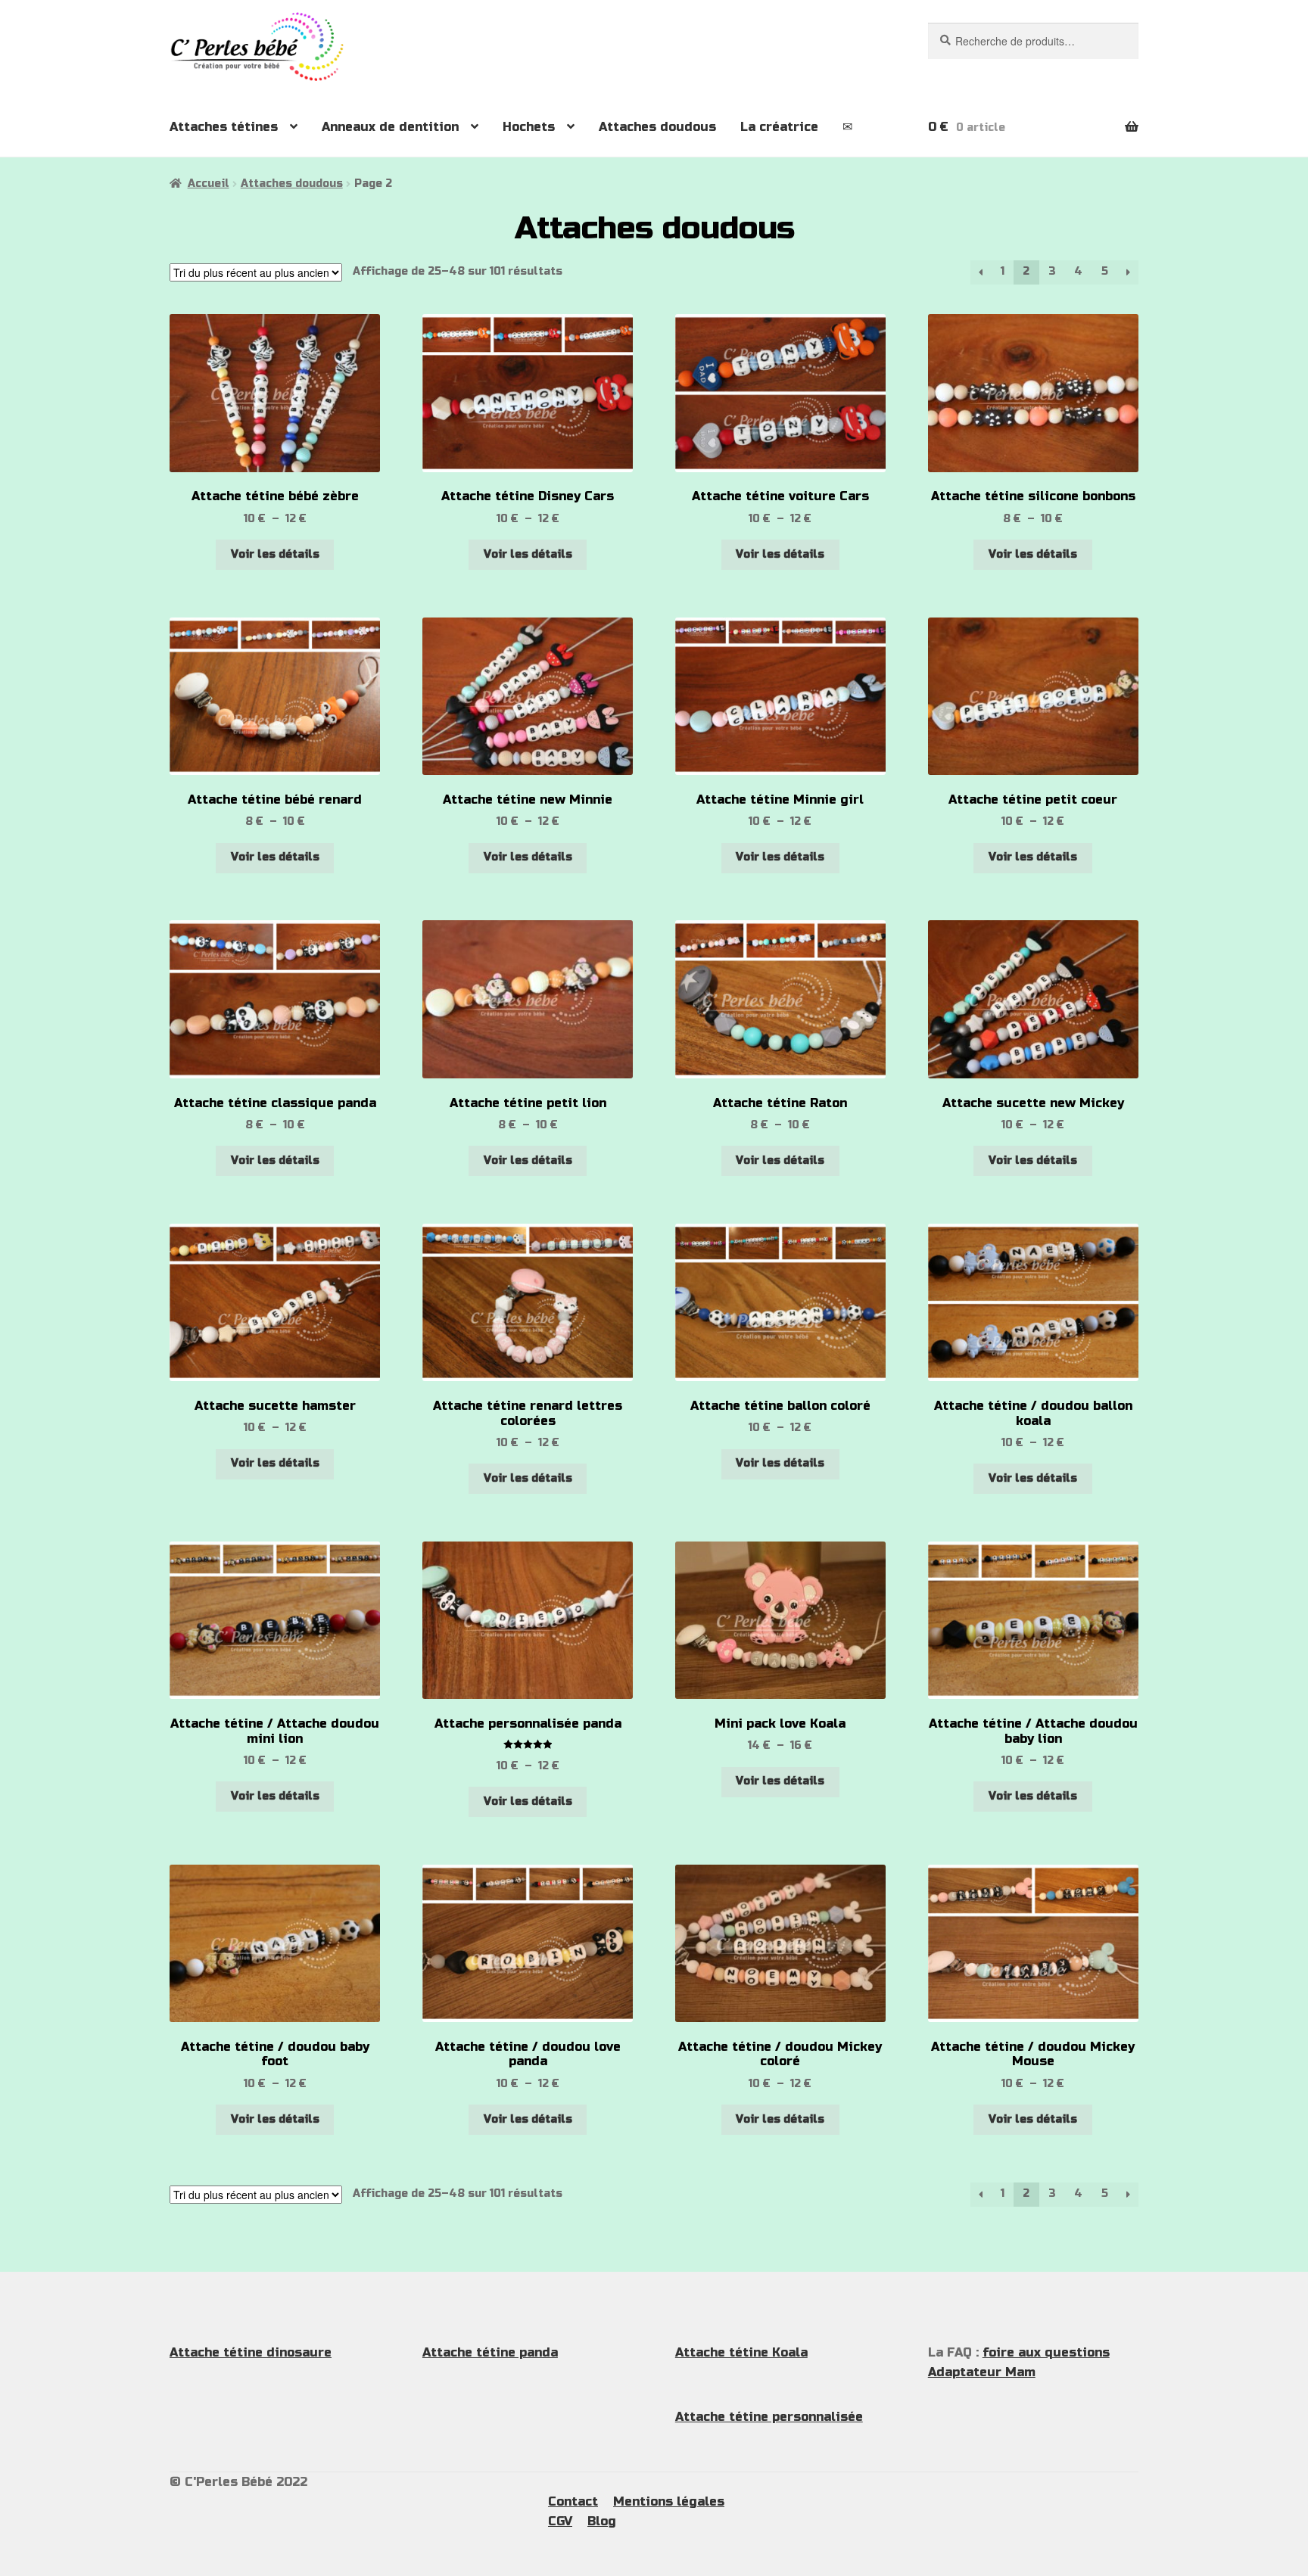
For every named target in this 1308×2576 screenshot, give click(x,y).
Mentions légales (669, 2501)
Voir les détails (275, 554)
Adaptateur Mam (982, 2372)
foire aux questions (1046, 2352)
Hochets (529, 127)
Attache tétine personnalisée (769, 2417)
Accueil (209, 184)
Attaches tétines (224, 127)
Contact (573, 2501)
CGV (560, 2521)
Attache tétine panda (490, 2352)
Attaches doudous (657, 127)
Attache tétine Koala (741, 2352)
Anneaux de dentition (390, 127)
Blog (602, 2521)
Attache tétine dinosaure (251, 2352)
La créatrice (779, 127)
